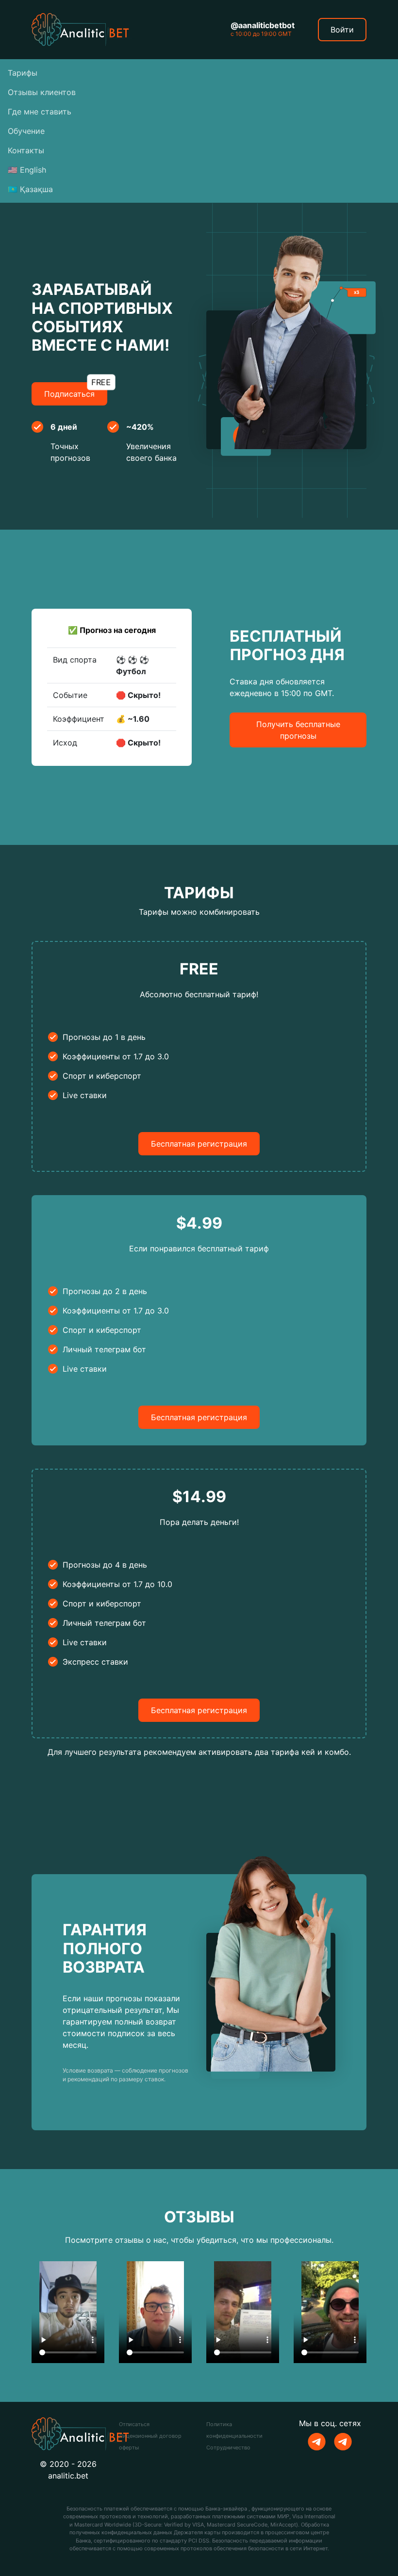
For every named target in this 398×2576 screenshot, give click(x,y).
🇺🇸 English (27, 170)
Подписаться (76, 390)
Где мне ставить (40, 112)
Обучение (26, 131)
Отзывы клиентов (42, 92)
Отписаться (134, 2424)
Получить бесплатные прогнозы (298, 730)
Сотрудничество (228, 2447)
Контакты (26, 150)
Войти (342, 30)
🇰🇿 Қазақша (30, 189)
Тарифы (23, 73)
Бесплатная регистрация (199, 1144)
